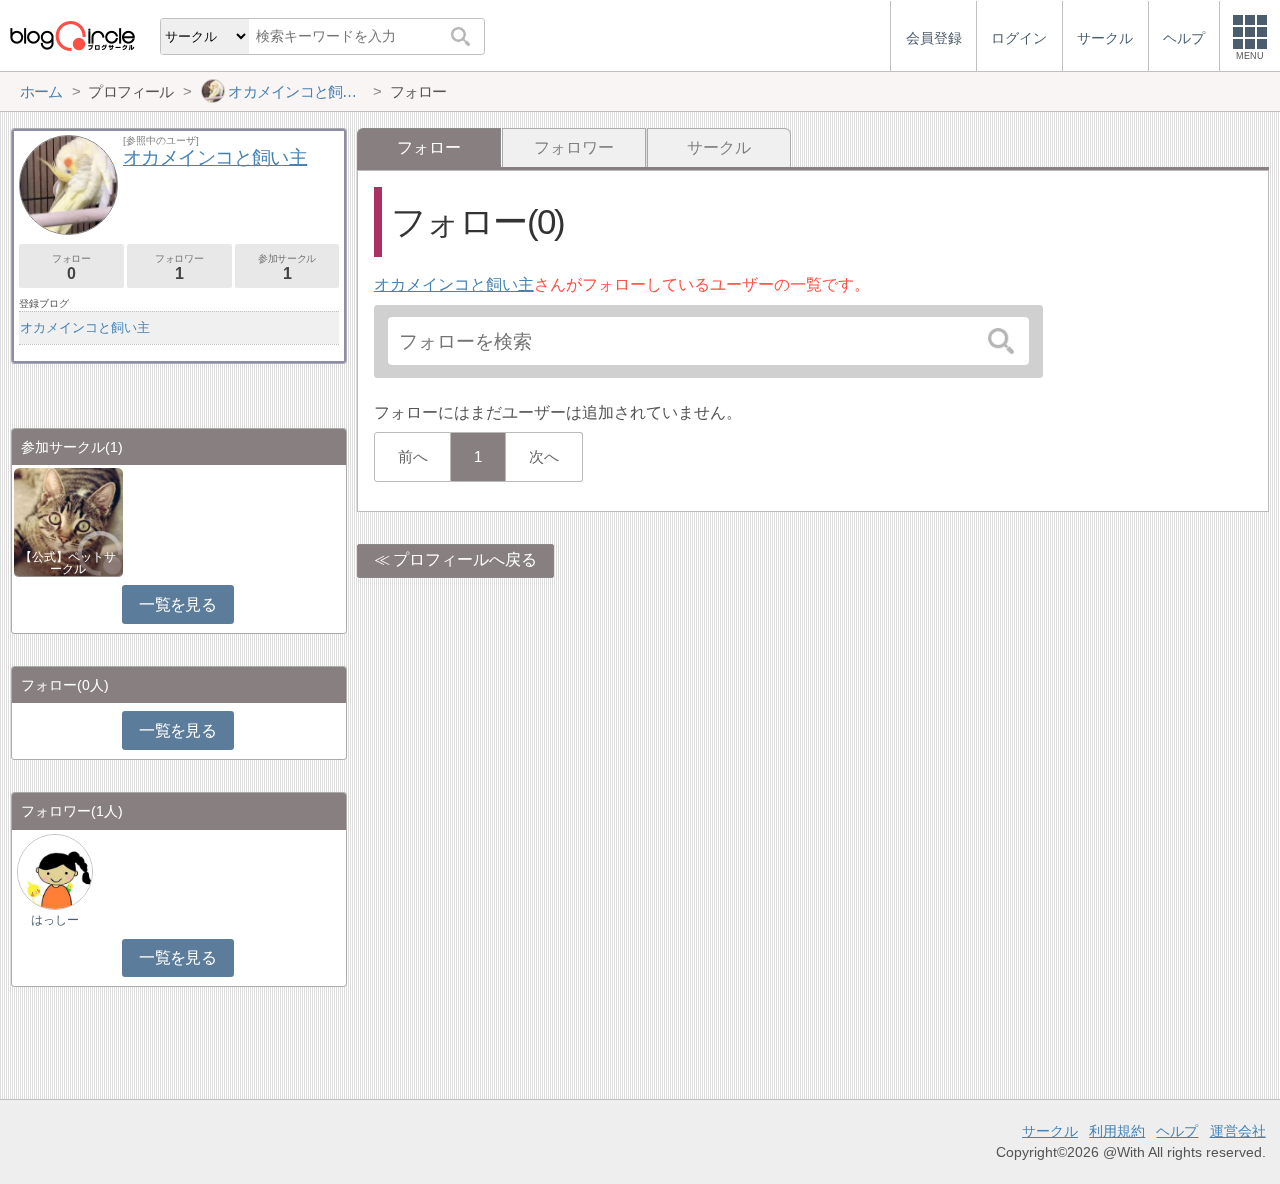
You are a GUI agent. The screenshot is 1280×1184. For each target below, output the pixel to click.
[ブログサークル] (72, 35)
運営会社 (1238, 1131)
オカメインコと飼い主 (454, 284)
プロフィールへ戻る (465, 559)
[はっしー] (55, 870)
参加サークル (287, 267)
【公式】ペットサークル (68, 563)
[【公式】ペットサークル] (68, 520)
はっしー (55, 920)
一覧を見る (177, 604)
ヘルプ (1177, 1131)
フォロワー (574, 147)
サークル (719, 147)
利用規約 (1117, 1131)
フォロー (71, 267)
